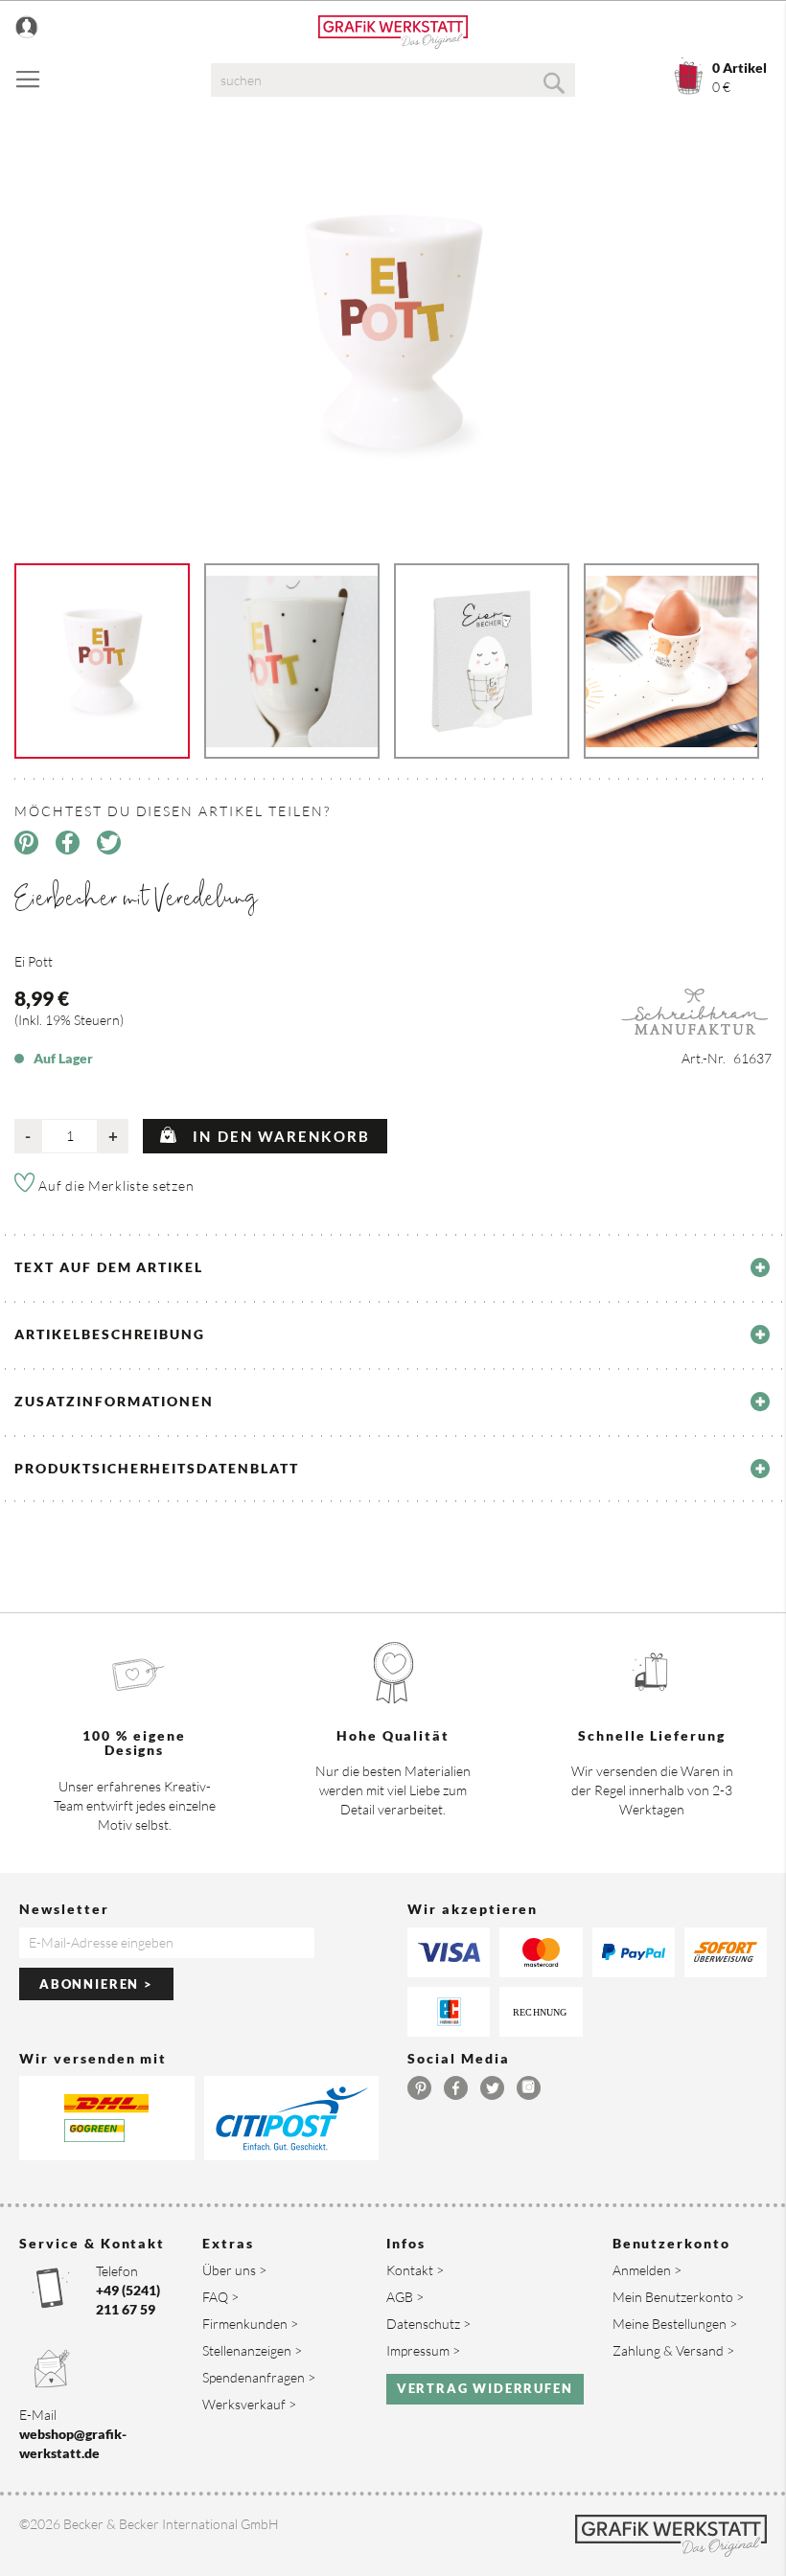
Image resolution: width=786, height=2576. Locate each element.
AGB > (405, 2297)
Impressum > (423, 2350)
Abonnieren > (96, 1984)
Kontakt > (415, 2270)
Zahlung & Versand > (673, 2350)
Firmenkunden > (250, 2324)
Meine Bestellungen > (675, 2324)
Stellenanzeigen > (252, 2350)
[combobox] (393, 80)
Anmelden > (647, 2270)
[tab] (393, 1267)
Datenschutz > (428, 2324)
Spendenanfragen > (259, 2377)
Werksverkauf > (249, 2404)
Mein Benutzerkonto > (678, 2297)
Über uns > (234, 2270)
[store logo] (393, 32)
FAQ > (220, 2297)
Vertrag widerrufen (485, 2388)
